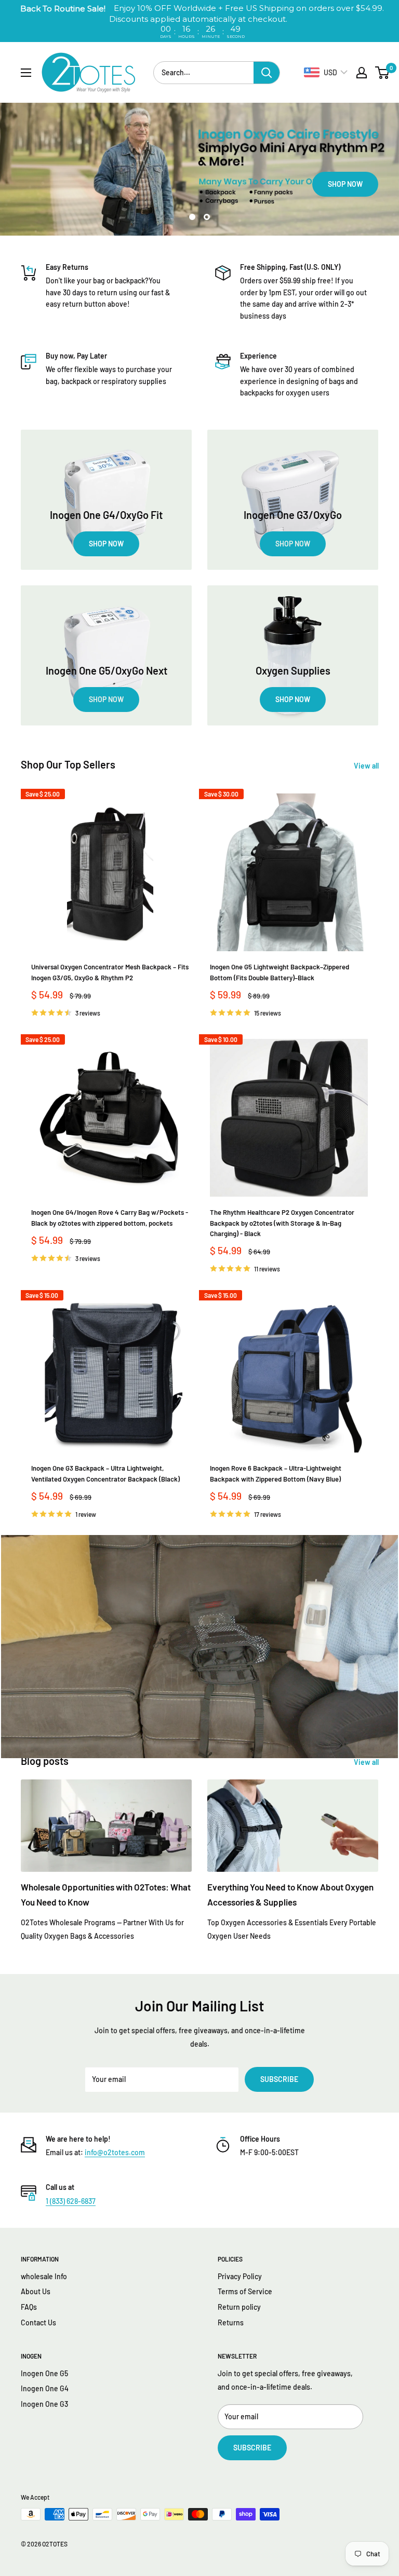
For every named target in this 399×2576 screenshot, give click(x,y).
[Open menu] (26, 73)
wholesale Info (44, 2276)
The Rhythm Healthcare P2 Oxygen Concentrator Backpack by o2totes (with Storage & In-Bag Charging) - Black (282, 1223)
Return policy (239, 2307)
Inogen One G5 (44, 2373)
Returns (231, 2322)
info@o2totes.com (115, 2152)
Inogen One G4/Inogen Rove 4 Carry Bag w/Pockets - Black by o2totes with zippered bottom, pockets (110, 1217)
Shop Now (54, 184)
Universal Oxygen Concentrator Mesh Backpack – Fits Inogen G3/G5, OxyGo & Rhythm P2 (110, 972)
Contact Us (38, 2322)
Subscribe (279, 2079)
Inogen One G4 (45, 2388)
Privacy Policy (240, 2276)
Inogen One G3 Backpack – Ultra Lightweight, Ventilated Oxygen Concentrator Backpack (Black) (105, 1473)
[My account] (362, 73)
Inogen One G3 (44, 2404)
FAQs (29, 2307)
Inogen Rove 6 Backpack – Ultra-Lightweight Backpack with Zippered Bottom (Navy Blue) (276, 1473)
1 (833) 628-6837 (71, 2201)
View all (367, 766)
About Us (36, 2291)
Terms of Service (245, 2291)
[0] (383, 73)
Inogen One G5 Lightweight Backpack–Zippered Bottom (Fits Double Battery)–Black (280, 972)
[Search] (267, 73)
